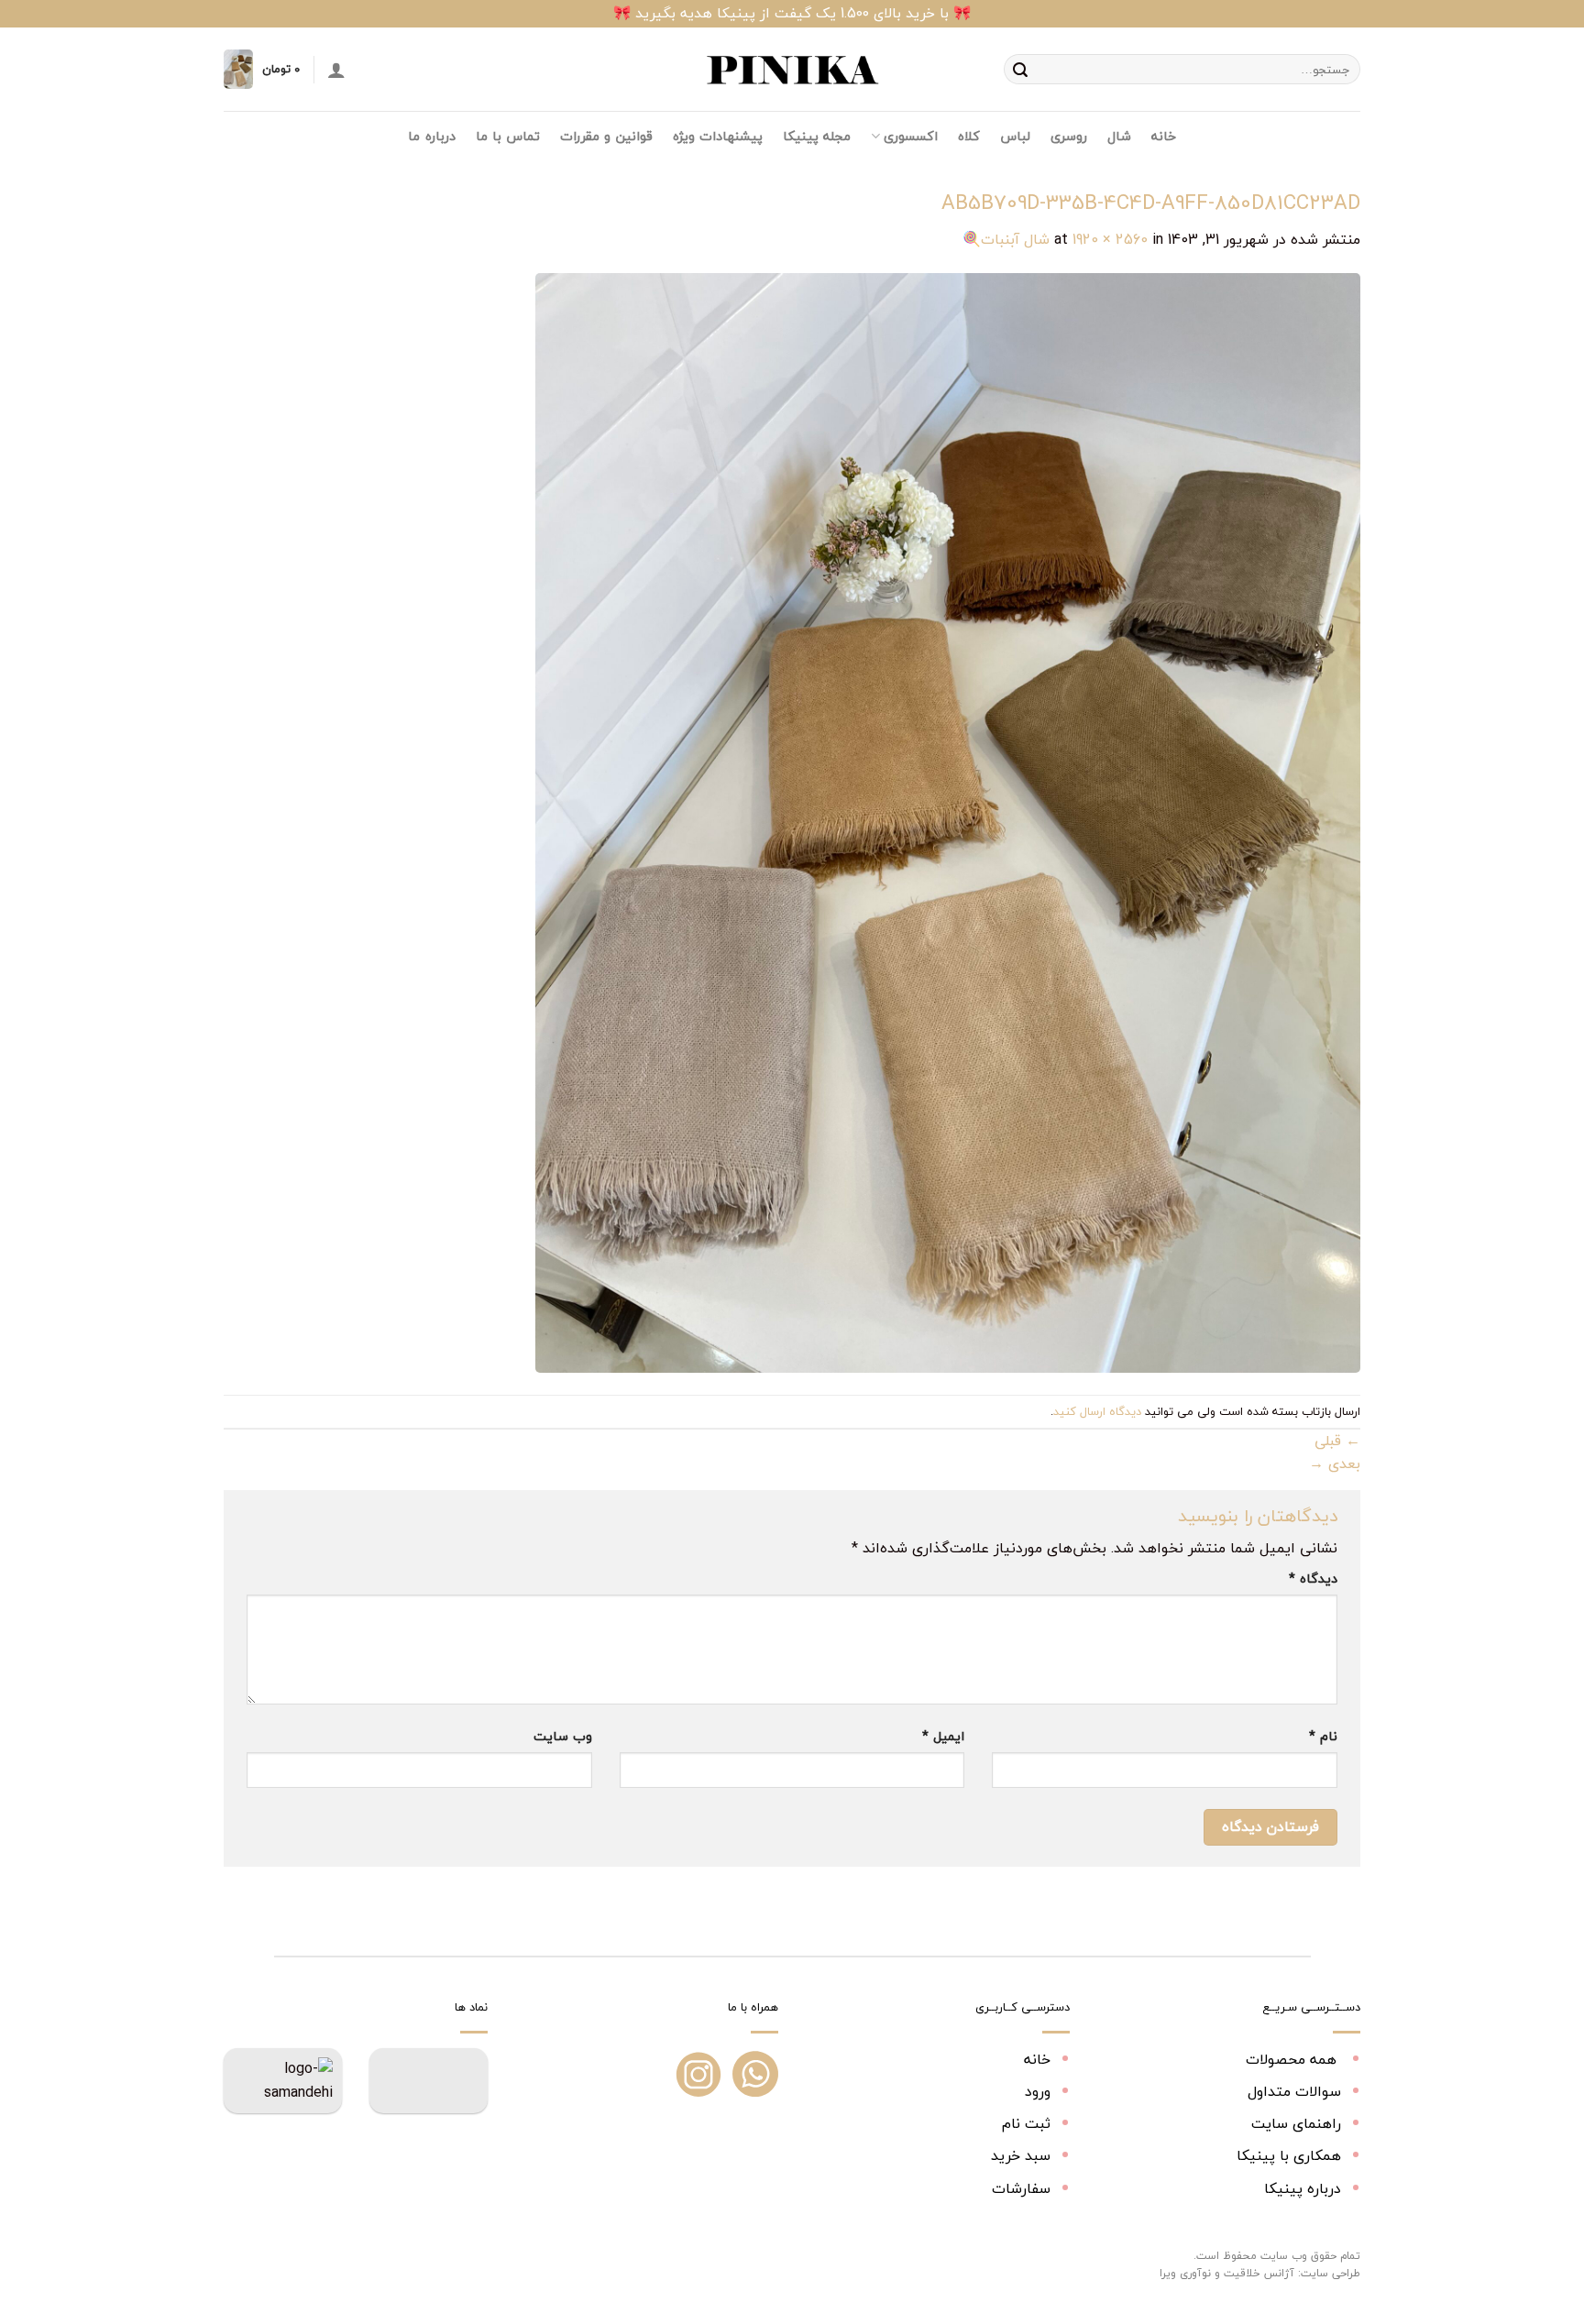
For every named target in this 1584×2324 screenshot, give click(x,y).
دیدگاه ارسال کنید (1097, 1411)
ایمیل (943, 1736)
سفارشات (1021, 2188)
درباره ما (431, 136)
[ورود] (336, 70)
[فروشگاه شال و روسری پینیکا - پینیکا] (792, 70)
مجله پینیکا (817, 136)
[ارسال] (1020, 70)
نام (1323, 1736)
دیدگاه (1313, 1579)
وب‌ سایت (563, 1736)
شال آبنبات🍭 (1006, 239)
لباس (1015, 136)
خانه (1164, 136)
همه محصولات (1293, 2059)
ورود (1038, 2091)
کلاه (969, 136)
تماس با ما (508, 136)
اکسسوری (910, 136)
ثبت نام (1026, 2123)
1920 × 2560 (1110, 239)
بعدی (1335, 1463)
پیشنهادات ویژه (718, 136)
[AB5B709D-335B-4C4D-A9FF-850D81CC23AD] (948, 821)
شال (1119, 136)
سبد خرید (1021, 2155)
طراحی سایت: (1329, 2273)
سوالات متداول (1294, 2091)
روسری (1069, 136)
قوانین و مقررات (606, 136)
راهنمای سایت (1296, 2123)
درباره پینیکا (1303, 2188)
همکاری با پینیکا (1289, 2155)
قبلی (1337, 1441)
